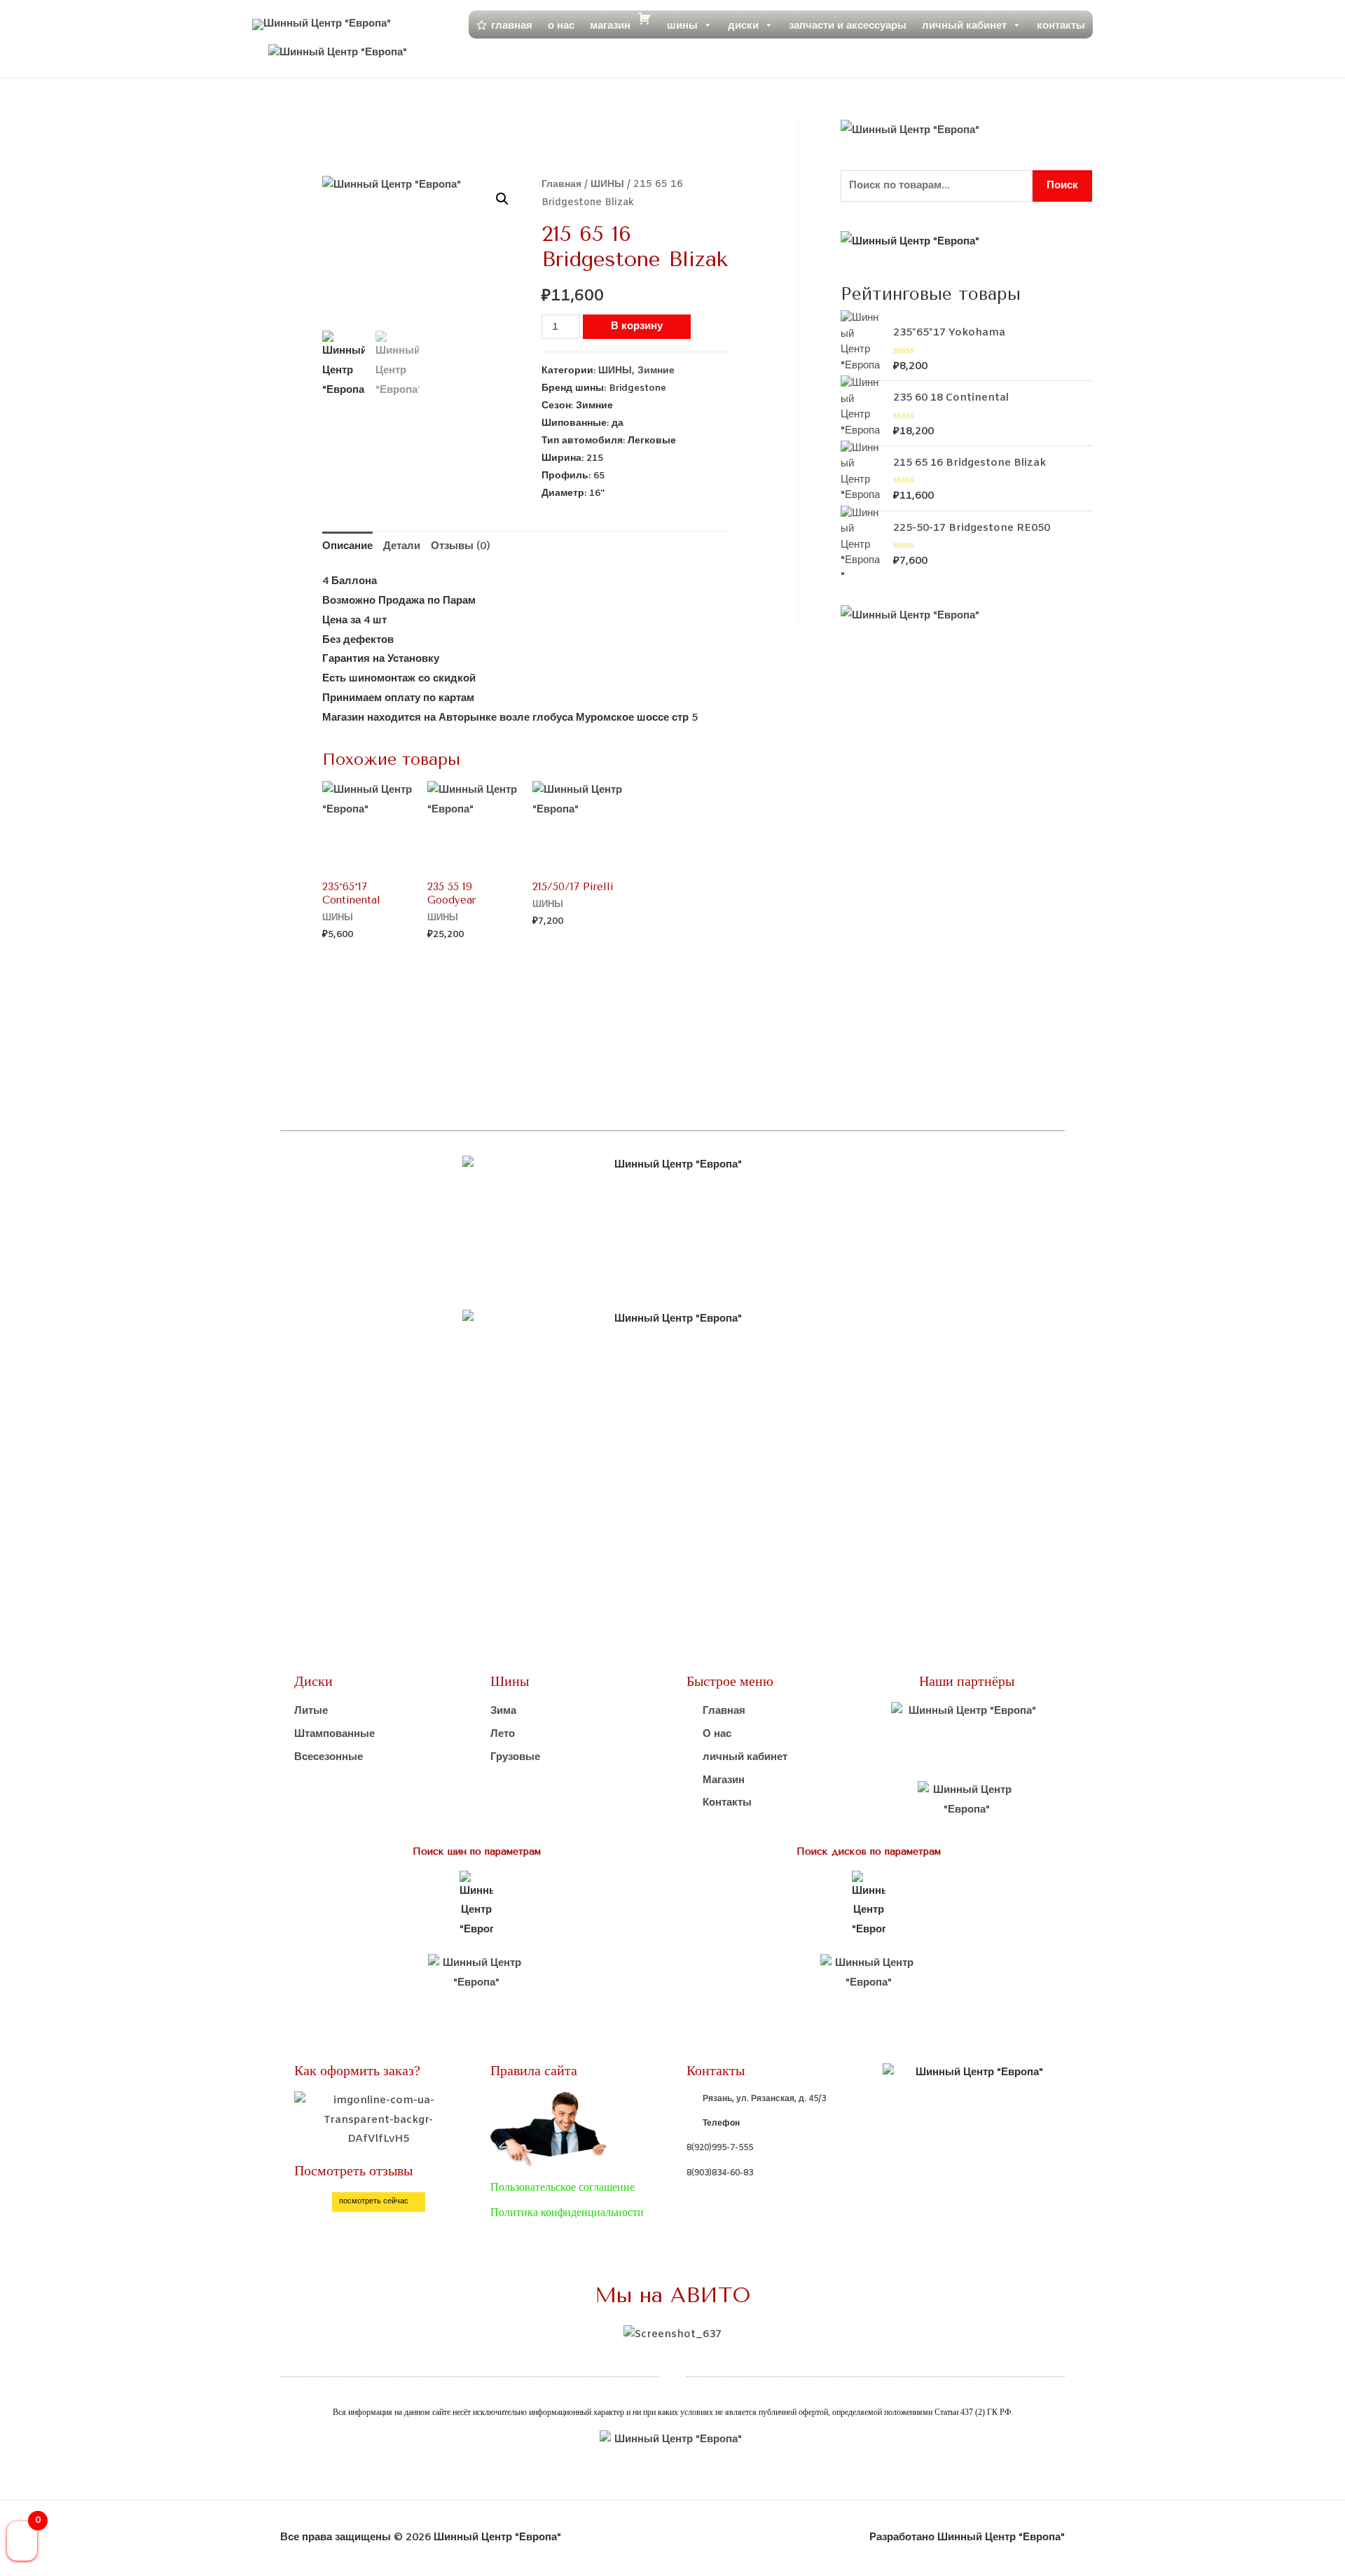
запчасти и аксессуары (848, 25)
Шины (510, 1681)
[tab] (347, 547)
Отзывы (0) (461, 546)
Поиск (1062, 186)
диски (743, 25)
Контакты (716, 2070)
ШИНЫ (607, 185)
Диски (313, 1681)
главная (512, 25)
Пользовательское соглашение (563, 2187)
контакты (1061, 25)
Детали (402, 546)
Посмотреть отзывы (353, 2170)
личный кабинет (964, 25)
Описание (347, 546)
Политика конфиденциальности (567, 2212)
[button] (379, 2202)
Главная (561, 185)
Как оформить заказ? (357, 2070)
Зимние (656, 371)
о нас (561, 25)
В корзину (637, 326)
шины (682, 25)
